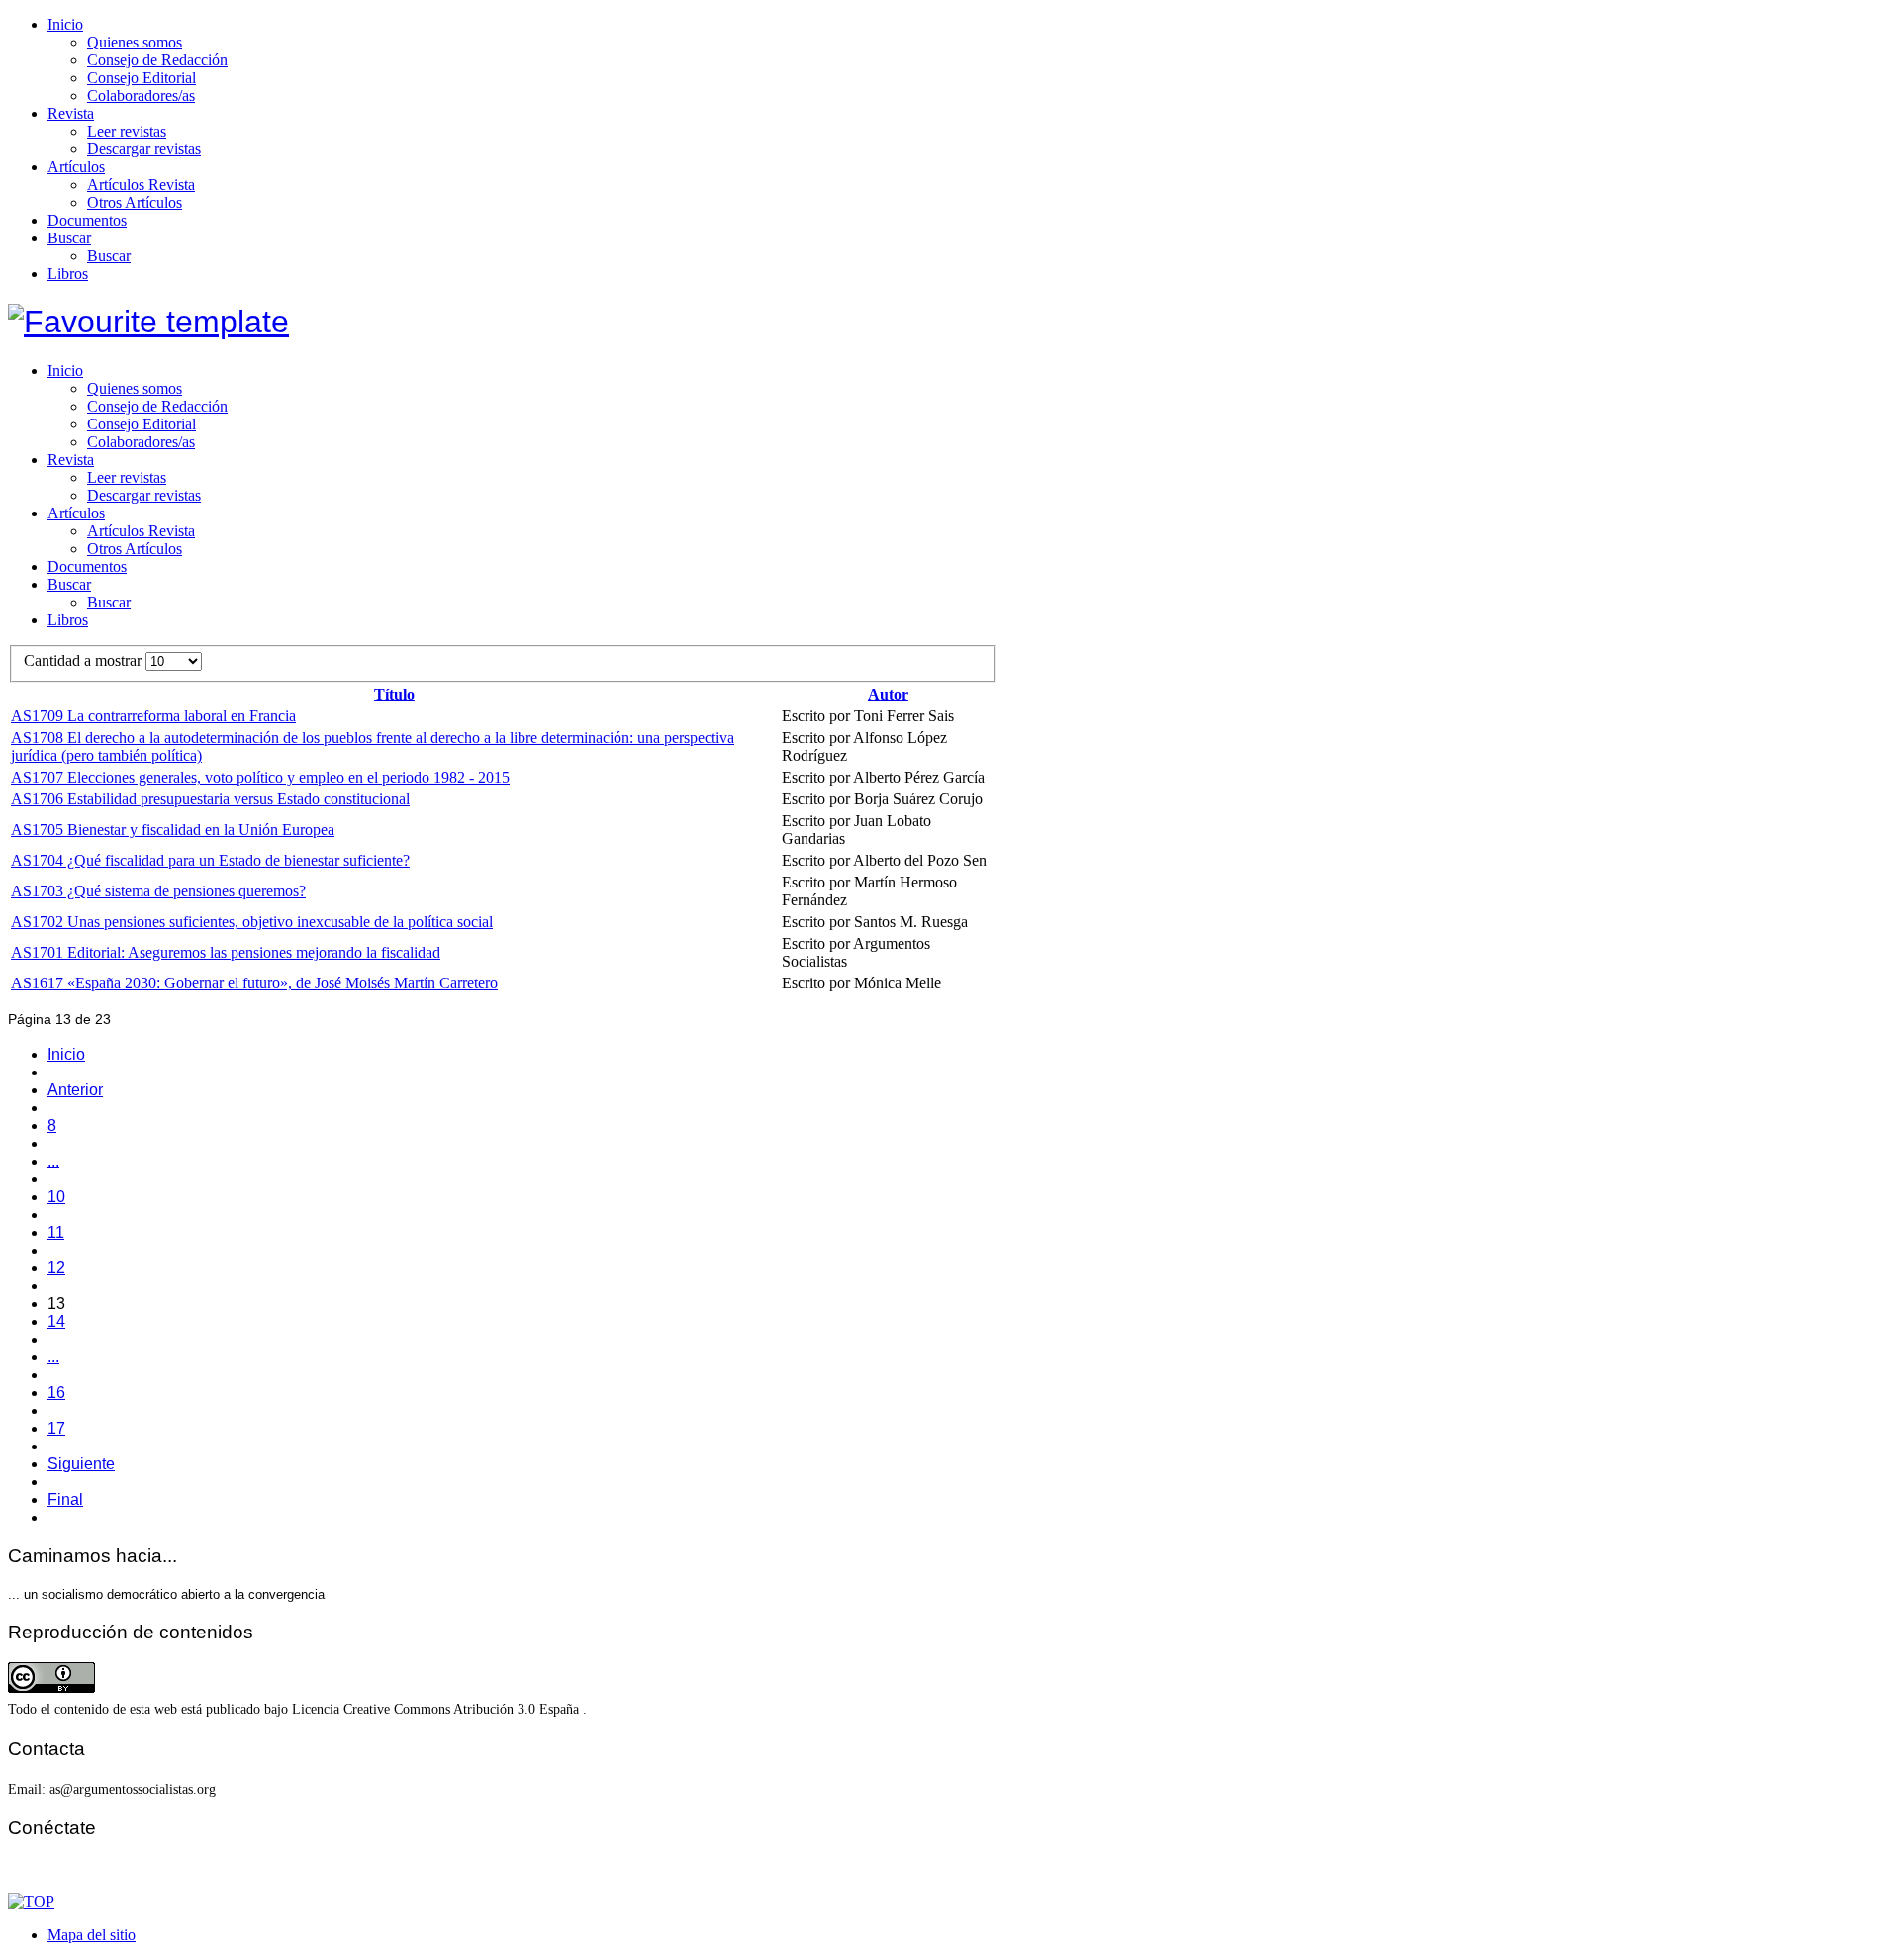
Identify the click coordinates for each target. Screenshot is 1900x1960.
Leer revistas (127, 131)
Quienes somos (135, 42)
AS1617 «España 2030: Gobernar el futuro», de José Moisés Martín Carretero (254, 983)
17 (56, 1428)
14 (56, 1321)
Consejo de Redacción (157, 60)
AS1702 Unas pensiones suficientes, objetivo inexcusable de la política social (252, 922)
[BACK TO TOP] (31, 1901)
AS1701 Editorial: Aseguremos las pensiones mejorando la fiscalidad (226, 952)
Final (65, 1499)
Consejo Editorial (142, 78)
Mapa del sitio (92, 1935)
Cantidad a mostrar (85, 660)
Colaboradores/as (141, 95)
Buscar (69, 238)
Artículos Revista (141, 185)
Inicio (65, 24)
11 (56, 1232)
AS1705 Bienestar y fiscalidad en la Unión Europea (173, 830)
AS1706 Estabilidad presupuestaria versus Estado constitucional (210, 799)
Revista (71, 113)
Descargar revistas (144, 149)
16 (56, 1393)
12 (56, 1268)
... (53, 1161)
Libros (68, 274)
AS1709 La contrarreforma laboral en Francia (153, 716)
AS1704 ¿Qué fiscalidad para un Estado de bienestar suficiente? (210, 860)
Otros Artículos (135, 202)
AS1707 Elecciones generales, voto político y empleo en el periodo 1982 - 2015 (260, 777)
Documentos (87, 220)
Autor (888, 694)
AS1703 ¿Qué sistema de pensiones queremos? (158, 891)
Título (394, 694)
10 (56, 1197)
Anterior (75, 1090)
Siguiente (81, 1464)
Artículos (76, 167)
